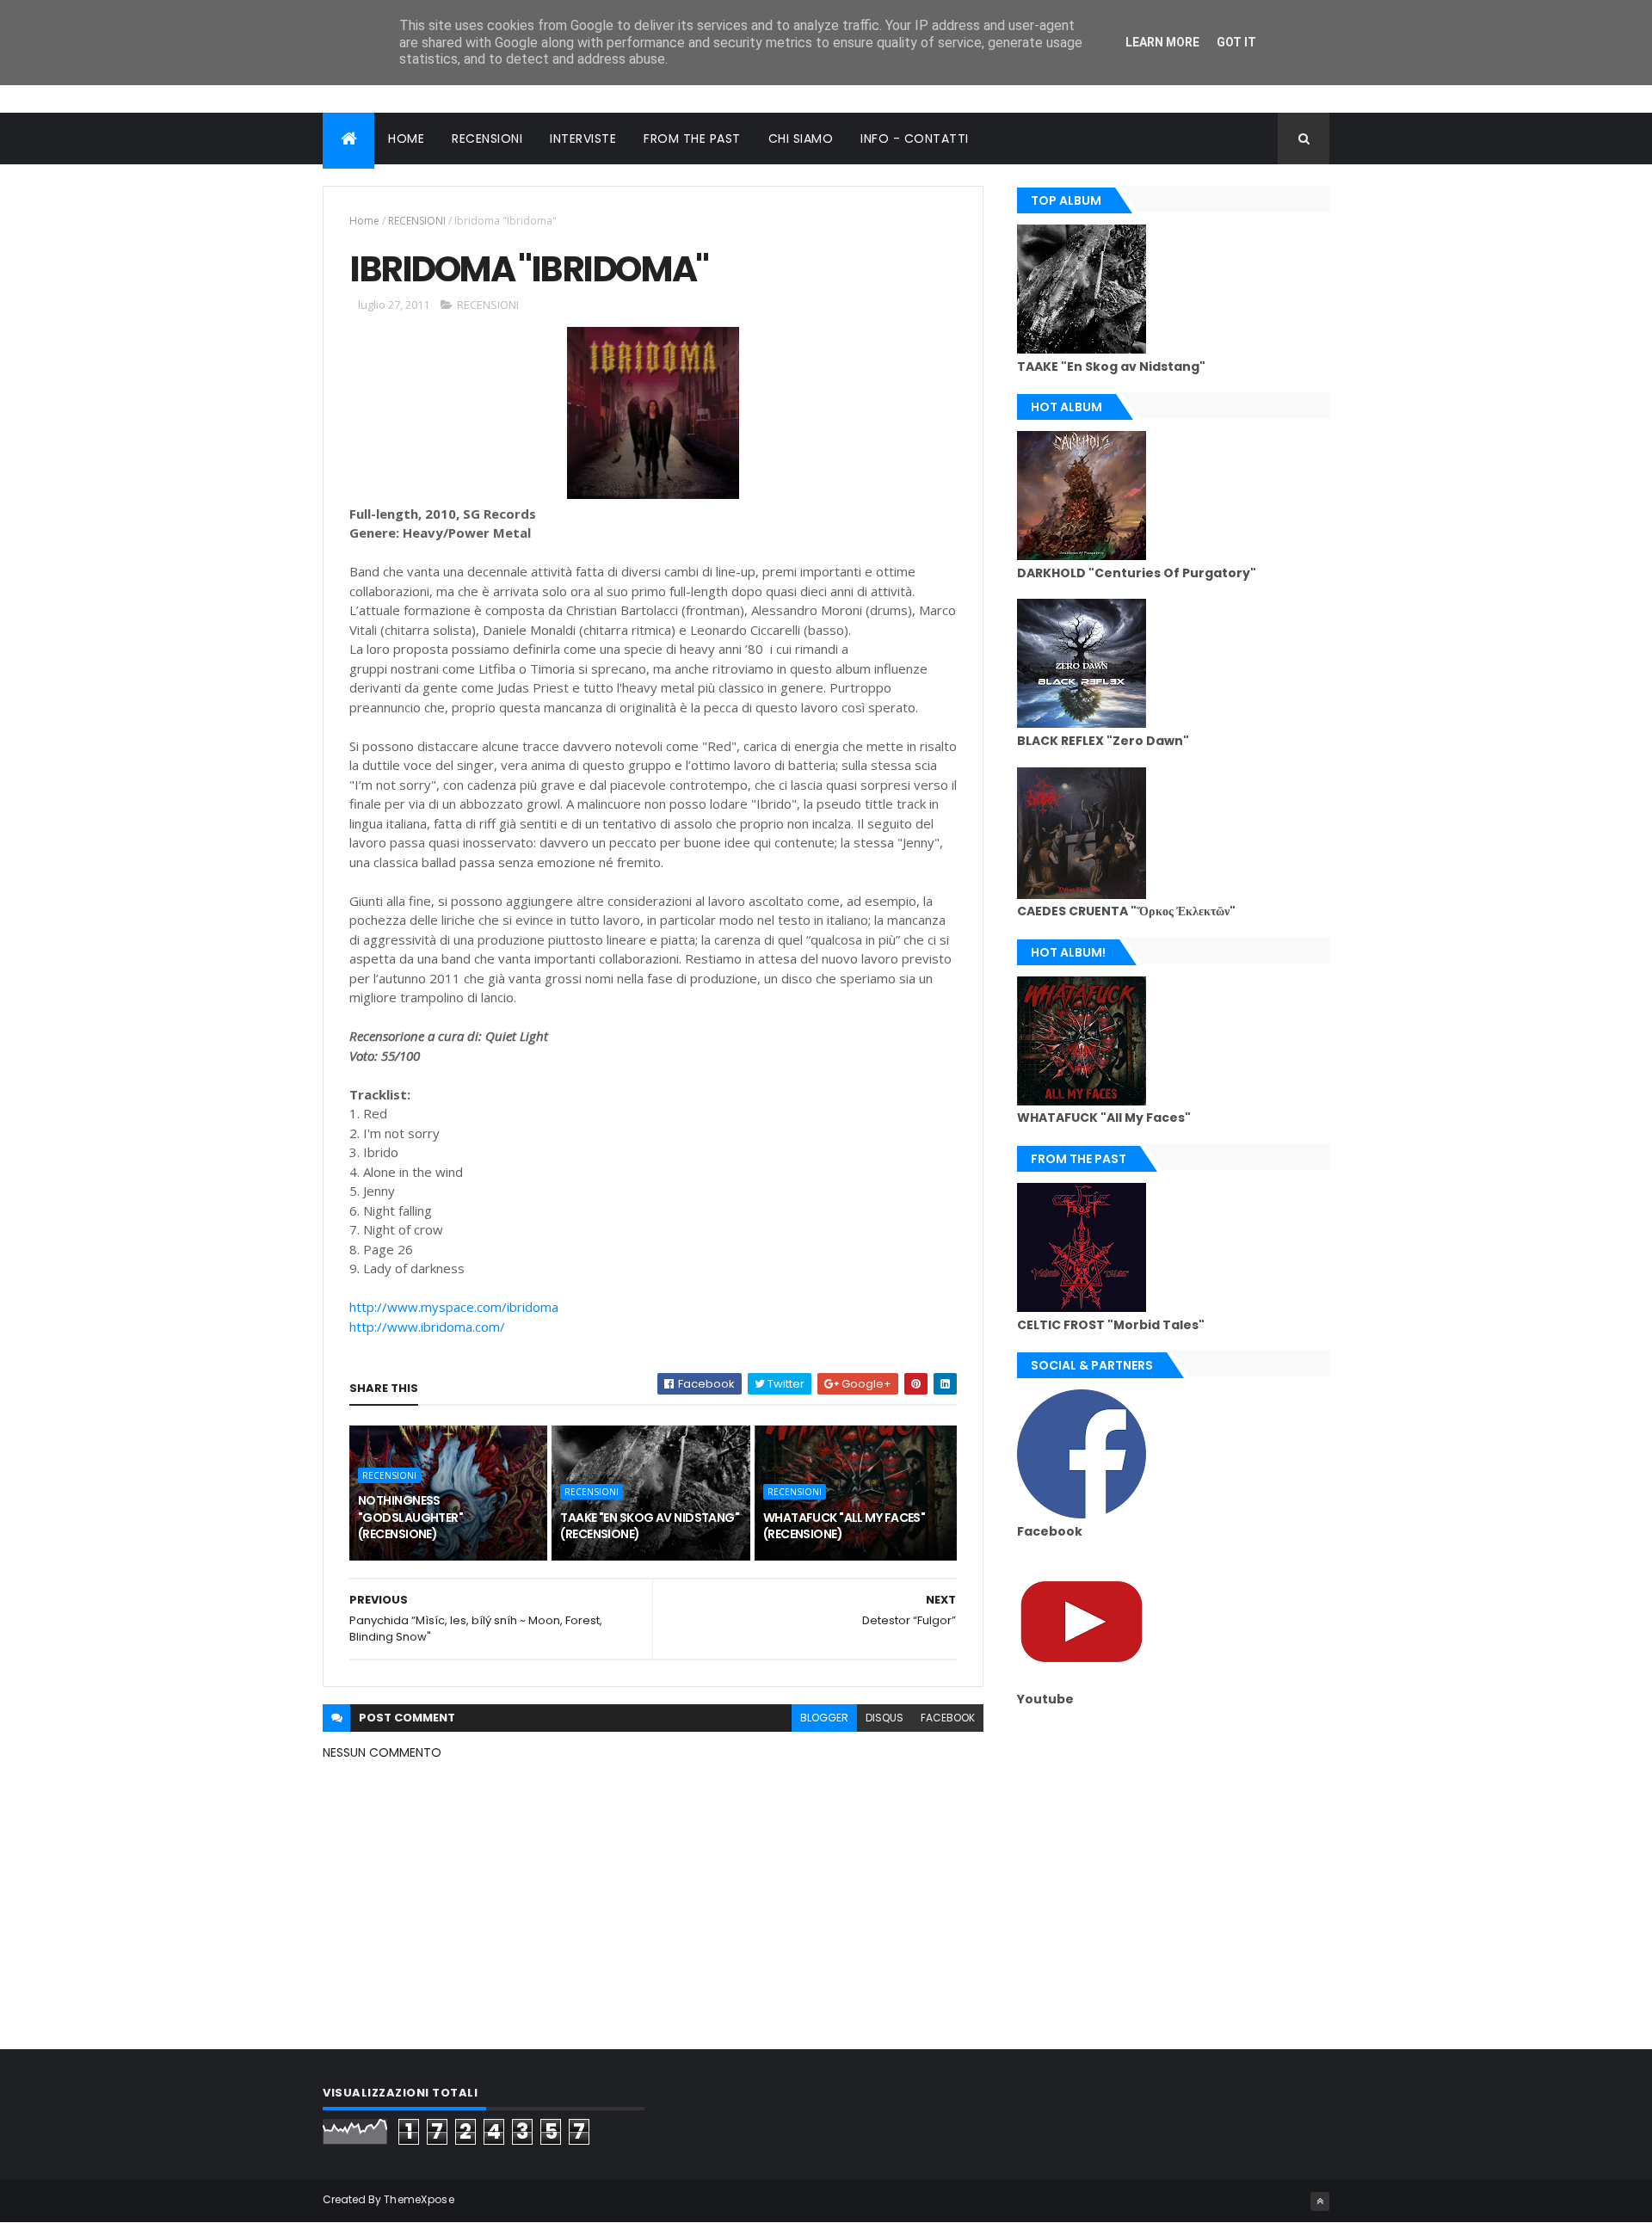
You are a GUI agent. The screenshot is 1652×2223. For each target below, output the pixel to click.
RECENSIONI (487, 139)
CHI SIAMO (801, 139)
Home (364, 221)
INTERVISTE (583, 139)
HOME (406, 139)
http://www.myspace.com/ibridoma (454, 1307)
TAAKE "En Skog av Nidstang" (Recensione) (650, 1526)
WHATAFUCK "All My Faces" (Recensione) (844, 1526)
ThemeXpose (419, 2199)
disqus (885, 1718)
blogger (824, 1718)
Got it (1236, 42)
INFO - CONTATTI (915, 139)
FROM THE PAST (692, 139)
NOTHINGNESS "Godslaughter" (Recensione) (410, 1517)
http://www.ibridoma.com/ (427, 1327)
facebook (948, 1718)
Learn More (1162, 42)
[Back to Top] (1320, 2201)
